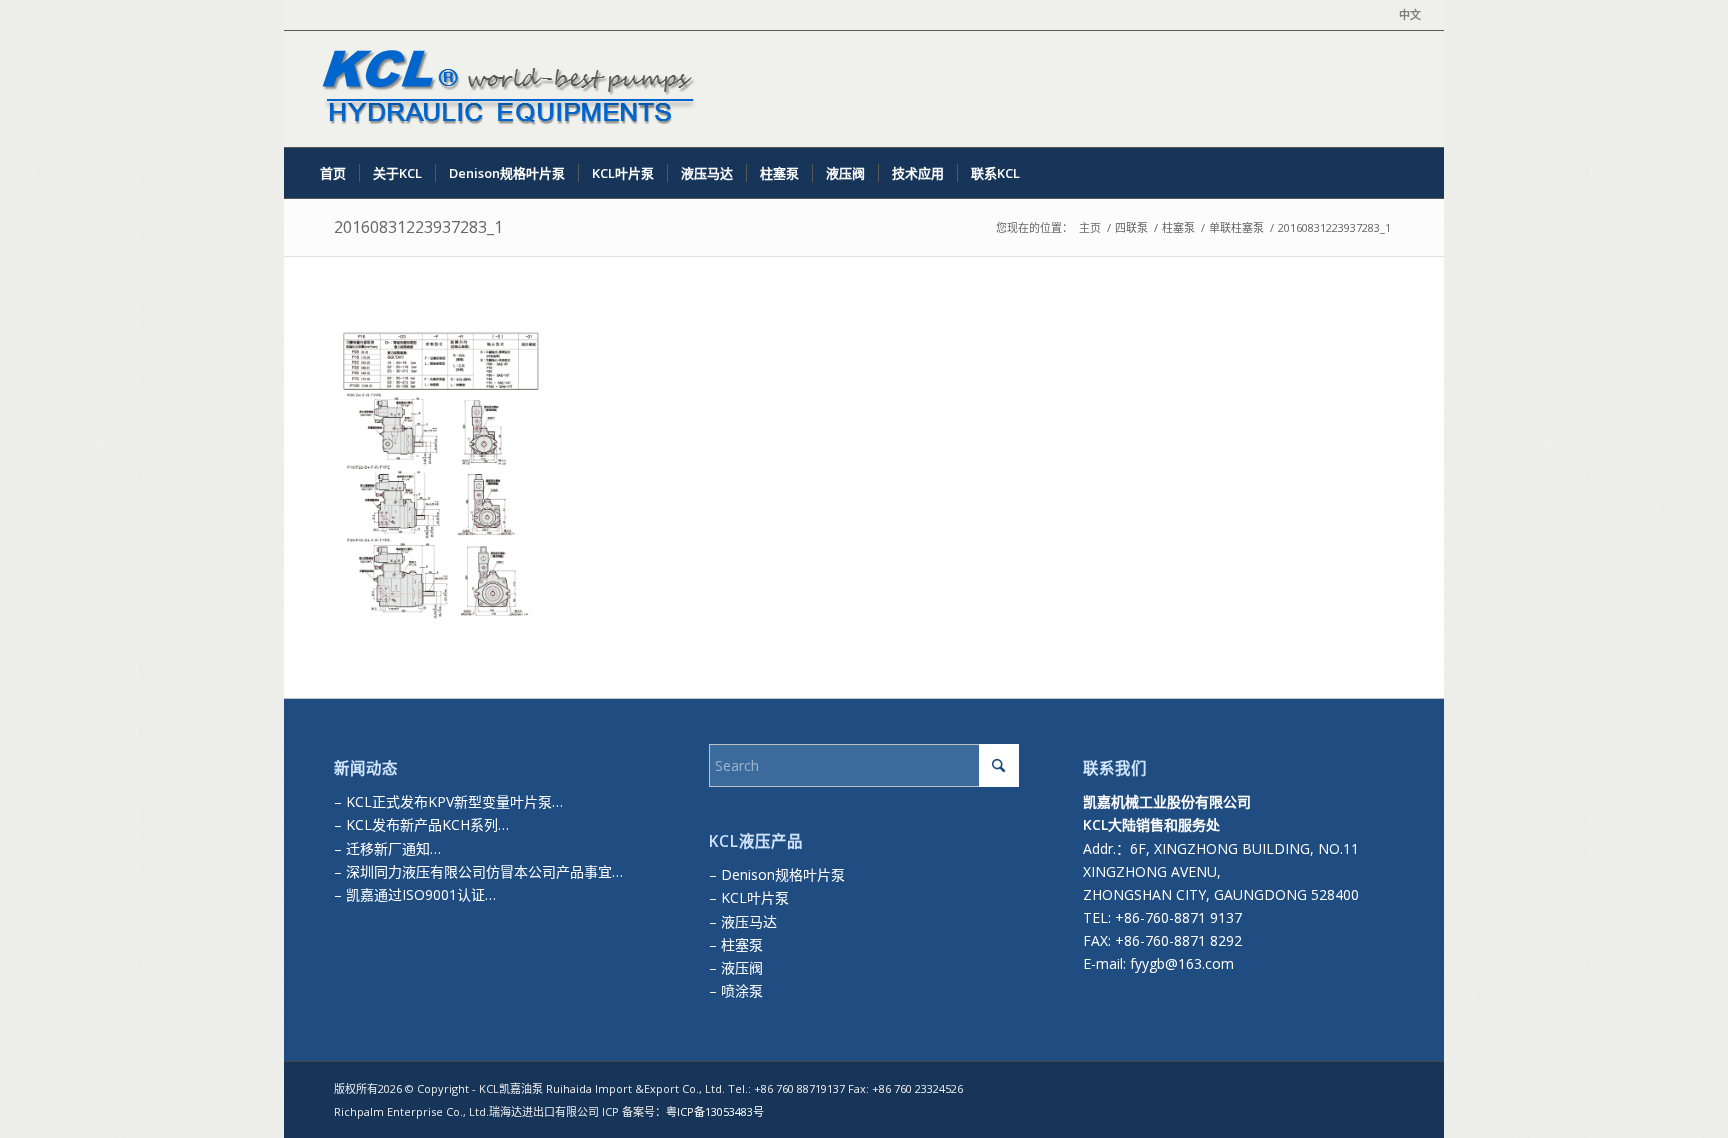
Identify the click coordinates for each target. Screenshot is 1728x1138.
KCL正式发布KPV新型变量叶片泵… (454, 801)
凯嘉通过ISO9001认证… (419, 894)
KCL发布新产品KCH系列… (427, 824)
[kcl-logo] (504, 89)
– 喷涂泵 (736, 990)
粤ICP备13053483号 (715, 1111)
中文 (1410, 14)
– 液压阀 (736, 967)
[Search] (1408, 173)
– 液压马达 (743, 921)
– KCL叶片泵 (749, 897)
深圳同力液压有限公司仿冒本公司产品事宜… (482, 871)
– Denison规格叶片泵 (777, 874)
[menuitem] (1405, 15)
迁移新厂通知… (393, 848)
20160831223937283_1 (418, 227)
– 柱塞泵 (736, 944)
